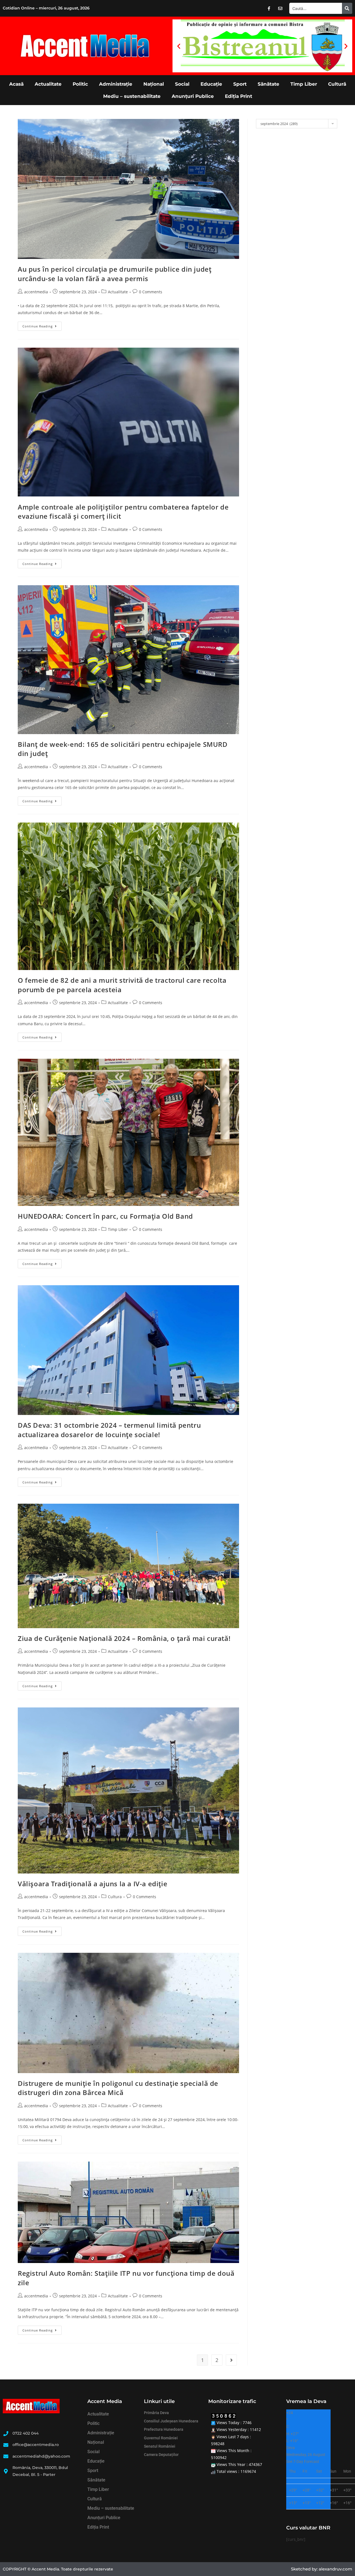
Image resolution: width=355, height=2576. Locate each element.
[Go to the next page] (231, 2360)
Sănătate (268, 84)
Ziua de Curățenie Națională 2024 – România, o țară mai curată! (124, 1638)
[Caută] (347, 8)
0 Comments (151, 292)
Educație (211, 84)
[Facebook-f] (269, 8)
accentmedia (36, 292)
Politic (80, 84)
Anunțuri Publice (193, 96)
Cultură (337, 84)
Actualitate (48, 84)
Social (182, 84)
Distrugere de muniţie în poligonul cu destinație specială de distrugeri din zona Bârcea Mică (118, 2088)
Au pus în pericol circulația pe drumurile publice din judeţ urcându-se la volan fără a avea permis (115, 274)
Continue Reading (42, 325)
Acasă (16, 84)
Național (154, 84)
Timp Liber (304, 84)
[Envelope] (280, 8)
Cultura (115, 1897)
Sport (240, 84)
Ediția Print (239, 96)
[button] (179, 46)
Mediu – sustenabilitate (132, 96)
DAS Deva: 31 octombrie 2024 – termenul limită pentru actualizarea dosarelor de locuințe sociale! (109, 1430)
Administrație (116, 84)
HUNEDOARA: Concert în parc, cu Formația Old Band (105, 1216)
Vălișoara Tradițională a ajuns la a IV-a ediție (92, 1884)
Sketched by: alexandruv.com (322, 2569)
